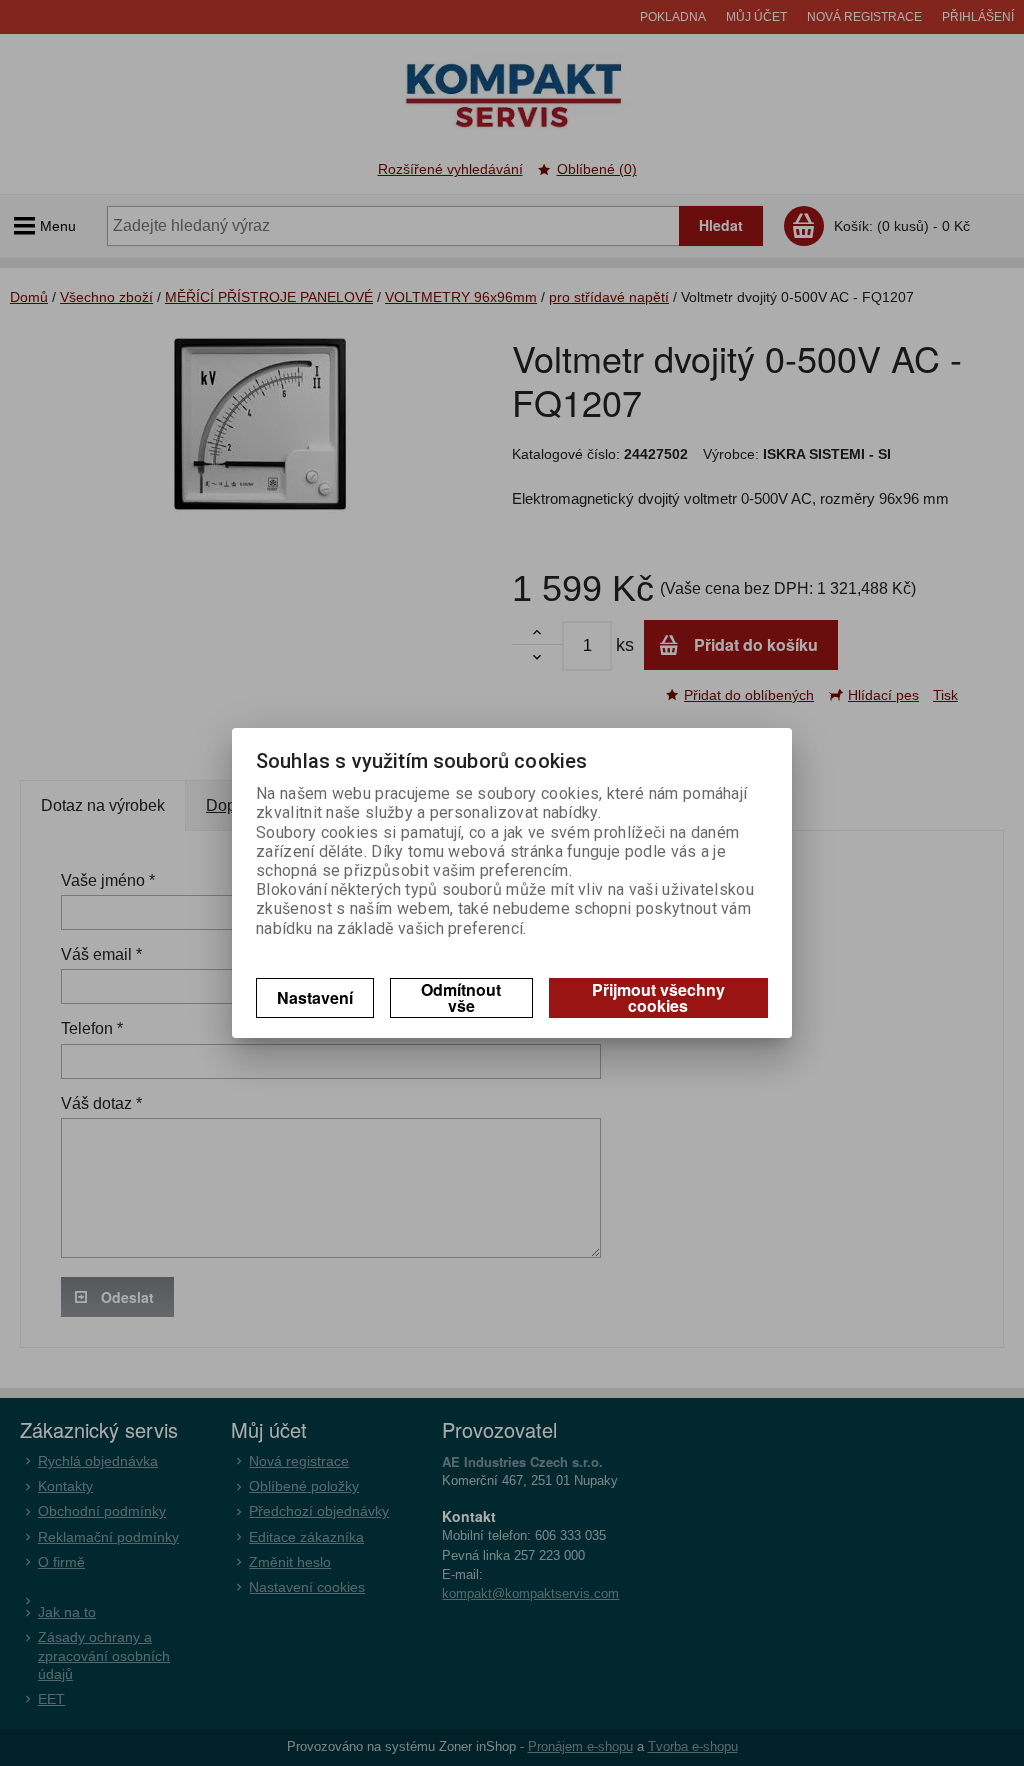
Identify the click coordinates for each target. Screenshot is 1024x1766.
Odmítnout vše (461, 997)
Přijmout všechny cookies (658, 997)
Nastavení (315, 997)
